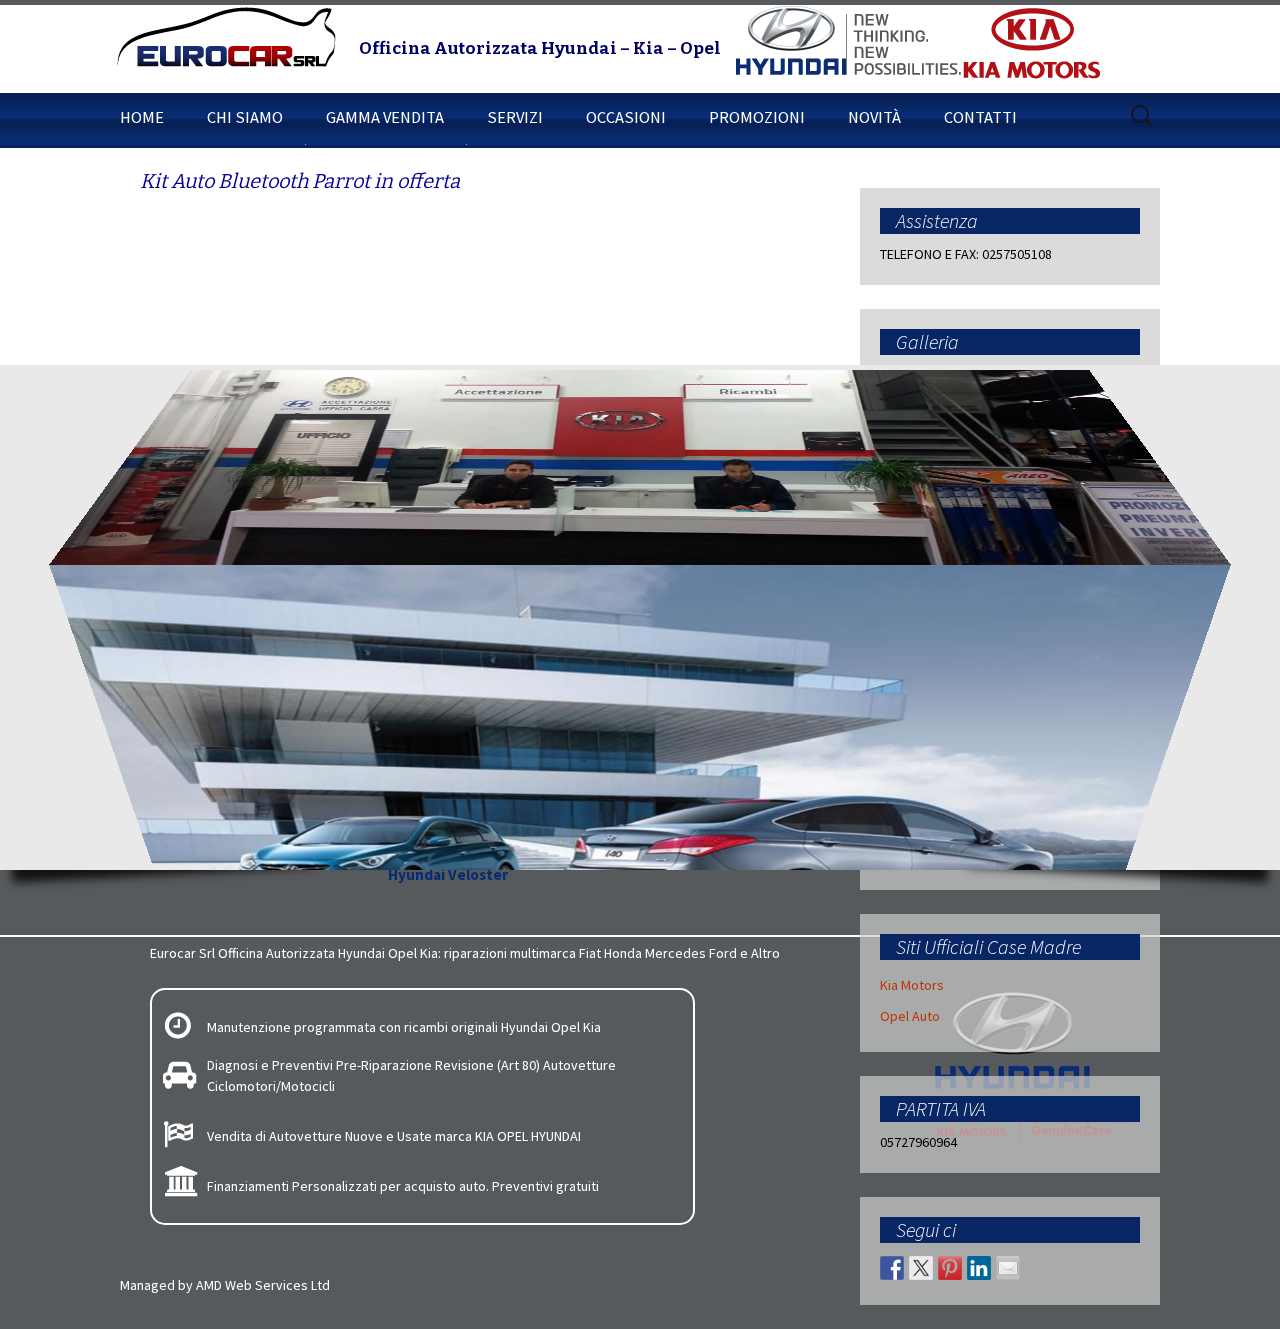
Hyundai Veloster (448, 874)
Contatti (980, 117)
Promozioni (757, 117)
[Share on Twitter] (921, 1268)
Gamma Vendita (385, 117)
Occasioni (626, 117)
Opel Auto (910, 1016)
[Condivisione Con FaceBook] (892, 1268)
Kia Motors (912, 985)
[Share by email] (1008, 1268)
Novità (874, 117)
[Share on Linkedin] (979, 1268)
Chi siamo (245, 117)
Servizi (515, 117)
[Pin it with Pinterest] (950, 1268)
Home (142, 117)
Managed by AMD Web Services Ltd (225, 1285)
